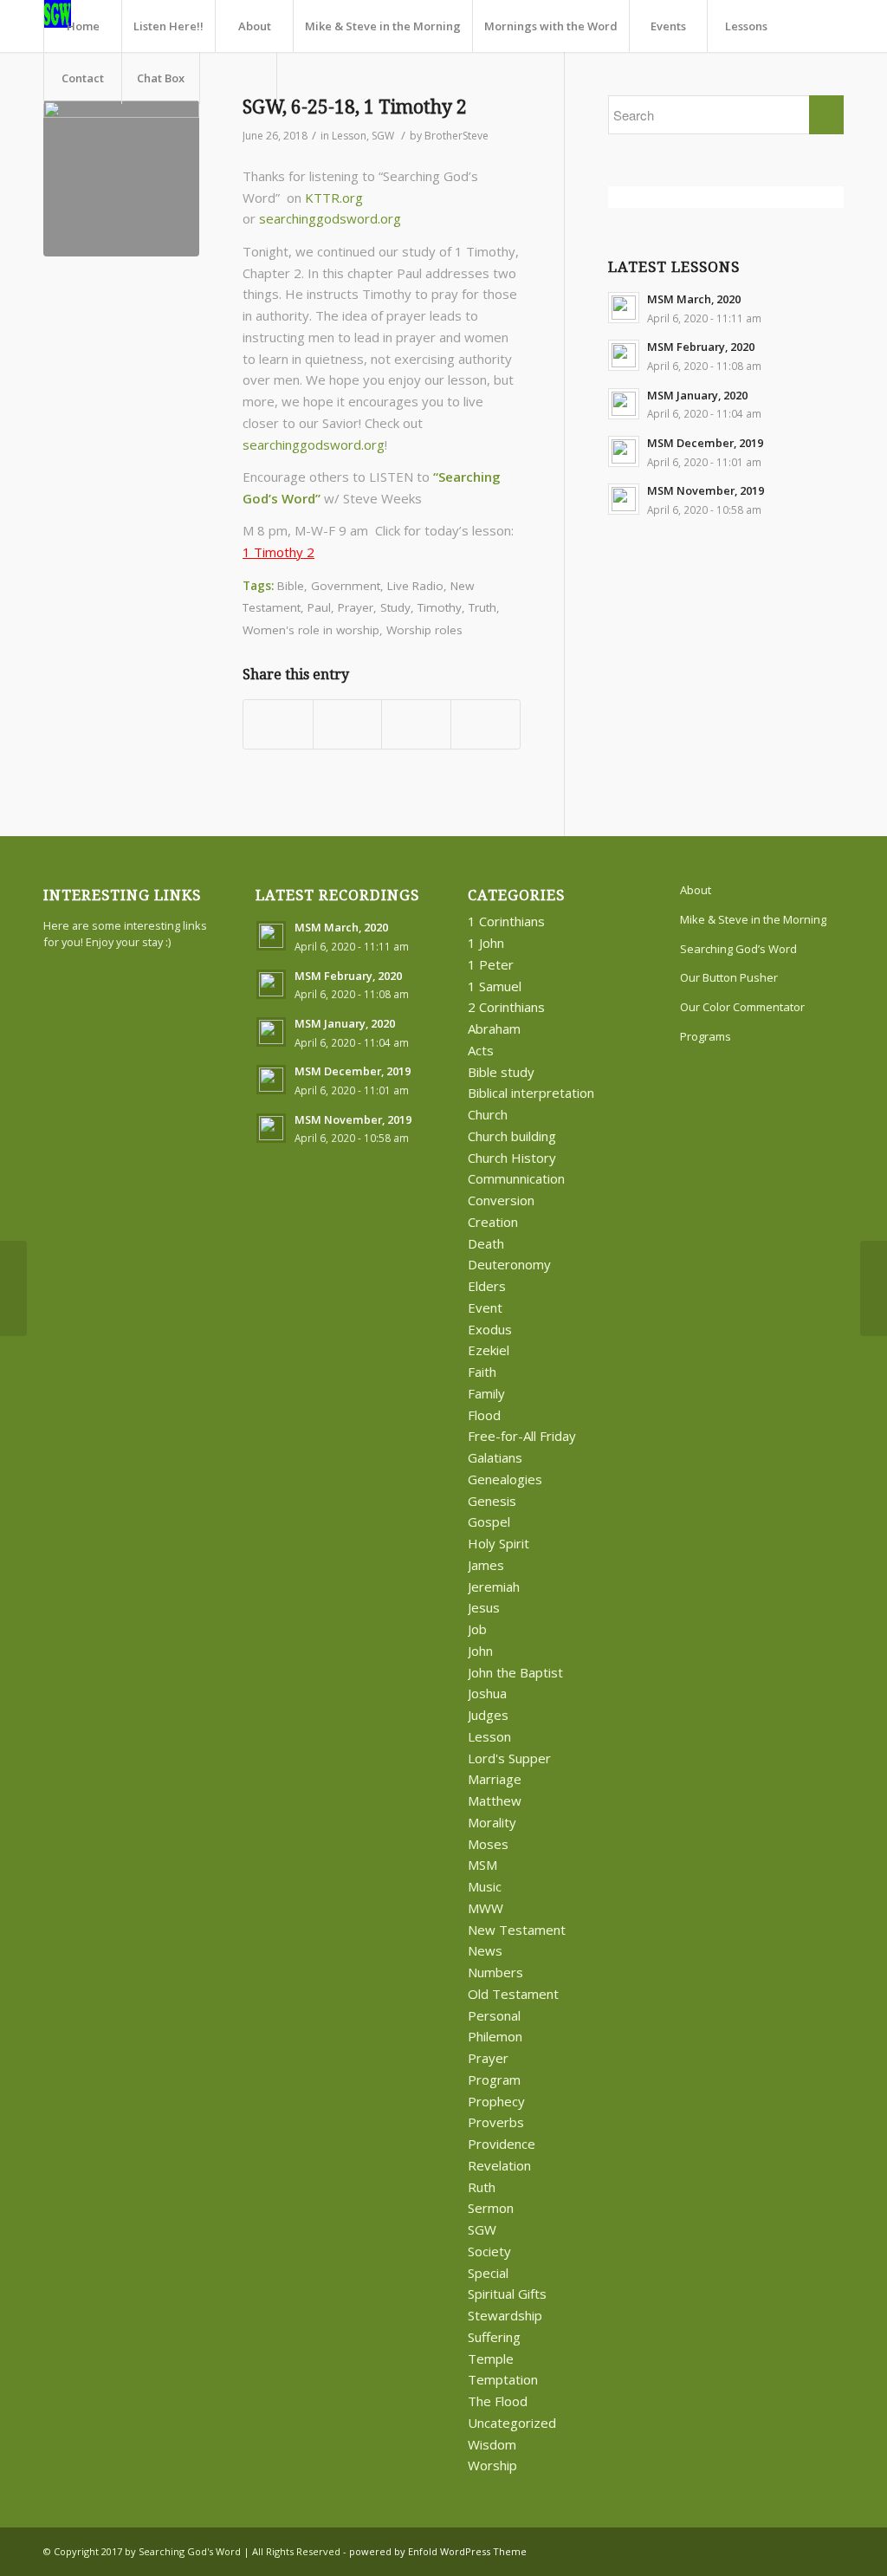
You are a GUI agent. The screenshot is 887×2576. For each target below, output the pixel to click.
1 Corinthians (506, 921)
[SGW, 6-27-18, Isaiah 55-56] (874, 1288)
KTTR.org (334, 198)
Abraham (494, 1028)
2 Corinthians (506, 1007)
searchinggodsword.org (330, 218)
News (485, 1950)
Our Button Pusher (729, 977)
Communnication (516, 1178)
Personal (494, 2015)
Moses (488, 1844)
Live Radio (415, 586)
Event (485, 1307)
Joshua (487, 1693)
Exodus (490, 1329)
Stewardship (505, 2315)
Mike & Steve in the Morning (753, 919)
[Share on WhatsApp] (416, 724)
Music (485, 1886)
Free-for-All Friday (522, 1436)
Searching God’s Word (738, 949)
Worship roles (424, 630)
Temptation (503, 2379)
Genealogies (505, 1479)
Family (486, 1393)
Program (494, 2080)
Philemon (495, 2036)
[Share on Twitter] (348, 724)
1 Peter (491, 964)
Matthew (495, 1801)
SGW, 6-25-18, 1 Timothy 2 (355, 107)
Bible (291, 586)
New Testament (517, 1930)
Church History (512, 1158)
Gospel (489, 1522)
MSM (482, 1865)
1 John (486, 943)
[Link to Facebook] (805, 2550)
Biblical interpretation (531, 1093)
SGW (383, 136)
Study (395, 607)
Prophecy (496, 2101)
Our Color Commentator (742, 1007)
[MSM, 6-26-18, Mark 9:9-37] (13, 1288)
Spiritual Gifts (507, 2294)
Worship (492, 2465)
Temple (491, 2359)
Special (488, 2273)
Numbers (495, 1972)
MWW (486, 1908)
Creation (493, 1222)
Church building (512, 1136)
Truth (482, 607)
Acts (481, 1050)
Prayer (356, 607)
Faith (482, 1372)
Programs (706, 1036)
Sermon (491, 2208)
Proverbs (496, 2122)
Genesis (492, 1501)
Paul (319, 607)
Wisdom (492, 2444)
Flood (484, 1415)
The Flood (498, 2401)
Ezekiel (489, 1350)
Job (477, 1629)
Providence (502, 2144)
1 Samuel (495, 986)
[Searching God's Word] (121, 178)
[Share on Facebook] (278, 724)
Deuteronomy (509, 1264)
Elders (487, 1286)
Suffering (494, 2337)
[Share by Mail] (486, 724)
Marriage (495, 1779)
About (696, 890)
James (486, 1565)
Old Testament (513, 1994)
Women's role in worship (311, 630)
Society (489, 2251)
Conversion (501, 1200)
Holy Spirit (499, 1543)
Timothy (440, 607)
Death (486, 1243)
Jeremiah (494, 1586)
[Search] (238, 78)
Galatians (495, 1457)
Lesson (349, 136)
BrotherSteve (456, 136)
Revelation (499, 2165)
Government (346, 586)
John (480, 1651)
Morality (492, 1822)
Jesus (484, 1607)
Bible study (501, 1072)
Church (488, 1114)
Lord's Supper (509, 1758)
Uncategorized (512, 2423)
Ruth (482, 2187)
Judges (488, 1715)
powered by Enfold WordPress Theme (438, 2551)
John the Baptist (515, 1672)
